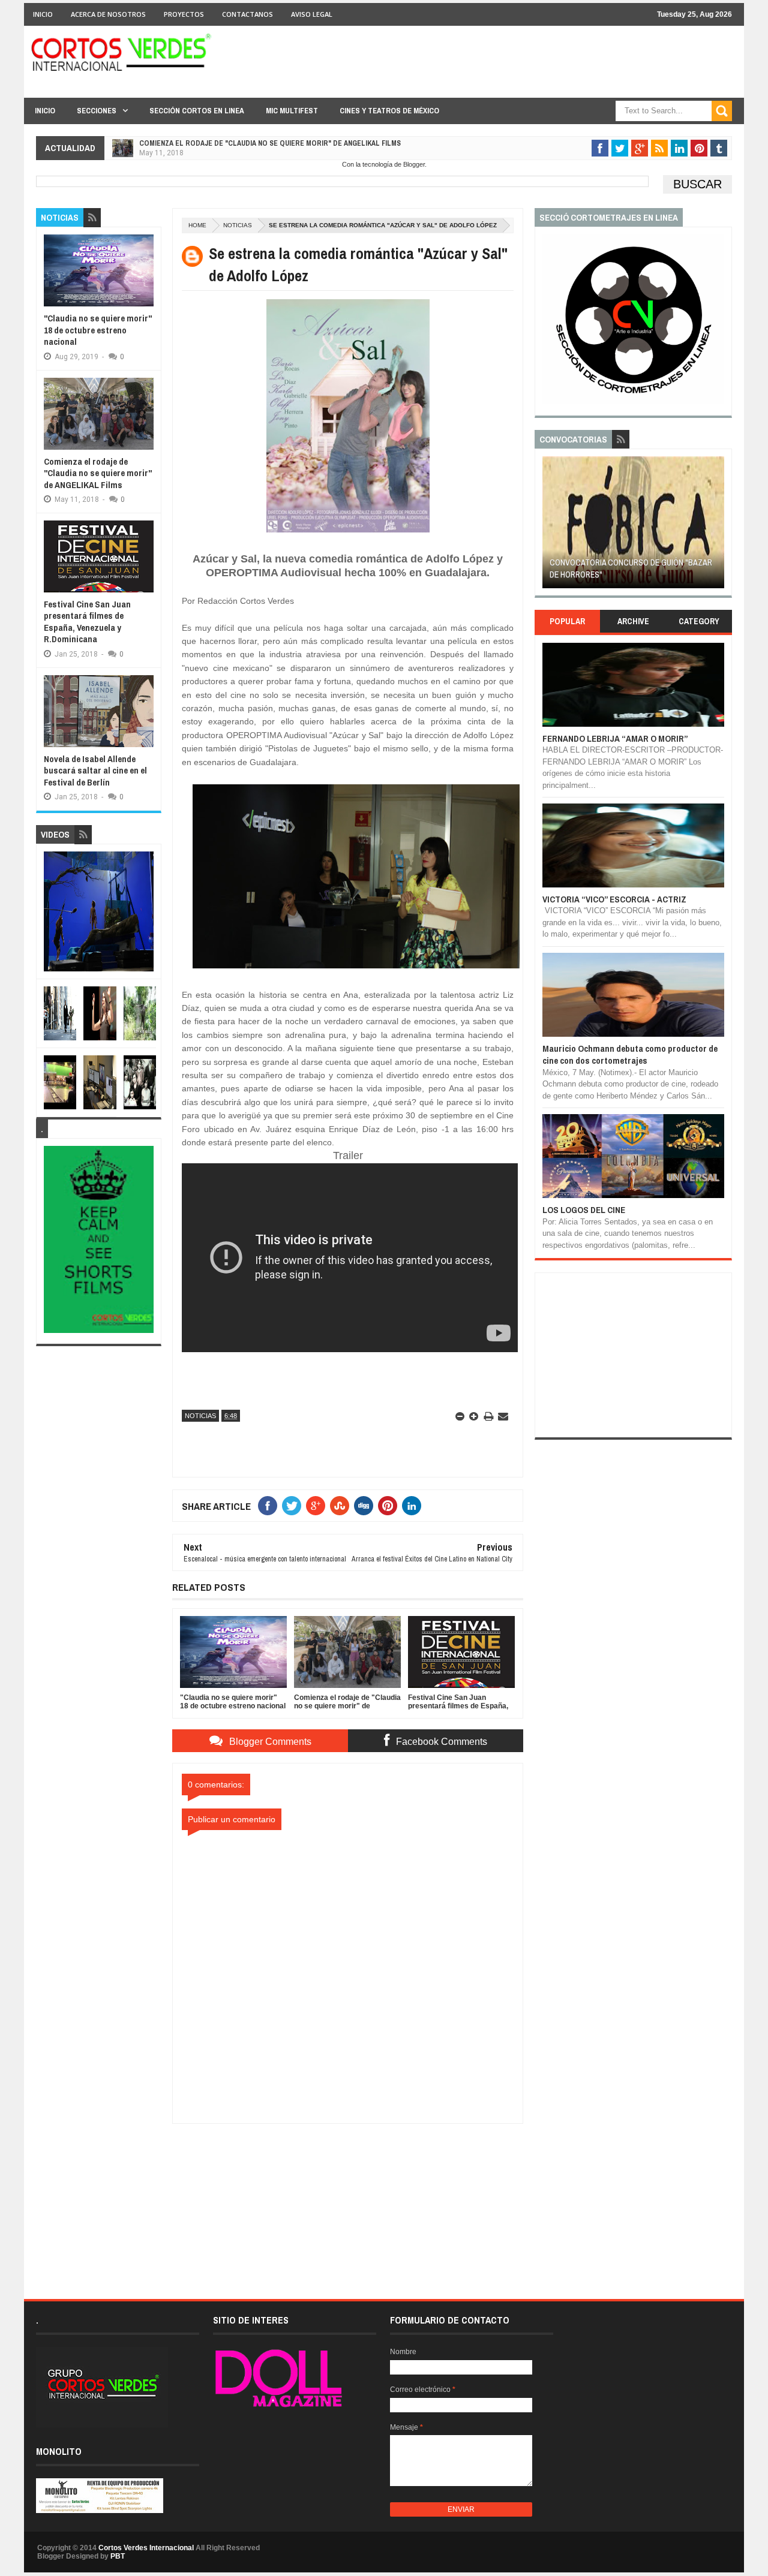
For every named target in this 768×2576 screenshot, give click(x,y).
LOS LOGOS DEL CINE (584, 1210)
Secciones (97, 111)
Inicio (43, 14)
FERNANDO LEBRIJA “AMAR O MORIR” (615, 738)
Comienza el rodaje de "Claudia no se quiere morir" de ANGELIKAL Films (98, 473)
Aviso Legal (312, 14)
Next (717, 526)
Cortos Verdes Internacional (146, 2548)
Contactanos (247, 14)
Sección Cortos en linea (197, 111)
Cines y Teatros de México (389, 111)
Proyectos (184, 14)
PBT (118, 2556)
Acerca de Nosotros (108, 14)
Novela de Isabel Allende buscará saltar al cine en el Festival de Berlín (95, 771)
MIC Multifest (292, 111)
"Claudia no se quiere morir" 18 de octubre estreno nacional (98, 330)
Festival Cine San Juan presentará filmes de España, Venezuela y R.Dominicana (281, 143)
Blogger (414, 164)
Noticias (238, 225)
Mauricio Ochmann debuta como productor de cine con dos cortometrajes (630, 1054)
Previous (549, 526)
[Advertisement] (348, 2199)
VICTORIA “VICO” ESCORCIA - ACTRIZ (614, 899)
